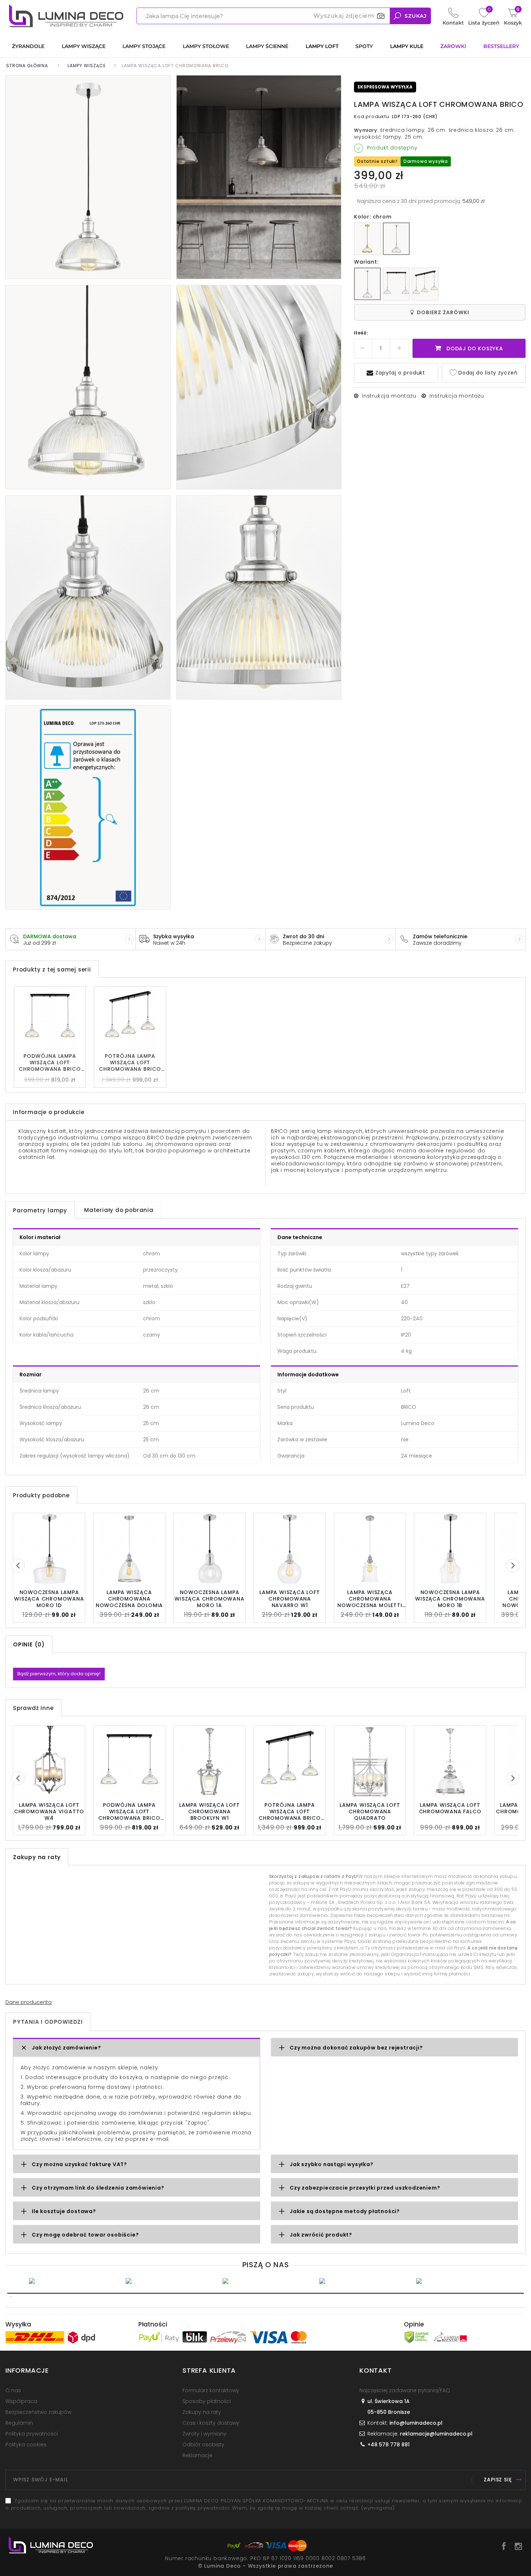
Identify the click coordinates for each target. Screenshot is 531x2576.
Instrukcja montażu (389, 396)
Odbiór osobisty (203, 2445)
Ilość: (361, 333)
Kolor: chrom (373, 217)
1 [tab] (265, 2293)
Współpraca (21, 2401)
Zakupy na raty (202, 2412)
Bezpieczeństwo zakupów (38, 2412)
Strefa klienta (209, 2370)
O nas (13, 2390)
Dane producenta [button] (29, 2002)
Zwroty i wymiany (204, 2434)
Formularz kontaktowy (211, 2390)
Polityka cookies (26, 2445)
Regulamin (19, 2423)
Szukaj (416, 16)
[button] (137, 2048)
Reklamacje (197, 2455)
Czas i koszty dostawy (211, 2423)
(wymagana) (264, 2504)
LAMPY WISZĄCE (87, 66)
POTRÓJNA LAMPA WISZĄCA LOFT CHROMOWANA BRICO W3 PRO (130, 1062)
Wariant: (366, 262)
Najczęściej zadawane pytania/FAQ (405, 2390)
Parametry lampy (40, 1210)
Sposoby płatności (207, 2401)
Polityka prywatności (32, 2434)
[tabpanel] (72, 2281)
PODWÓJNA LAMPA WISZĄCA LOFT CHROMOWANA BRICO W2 (50, 1062)
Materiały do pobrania (119, 1210)
